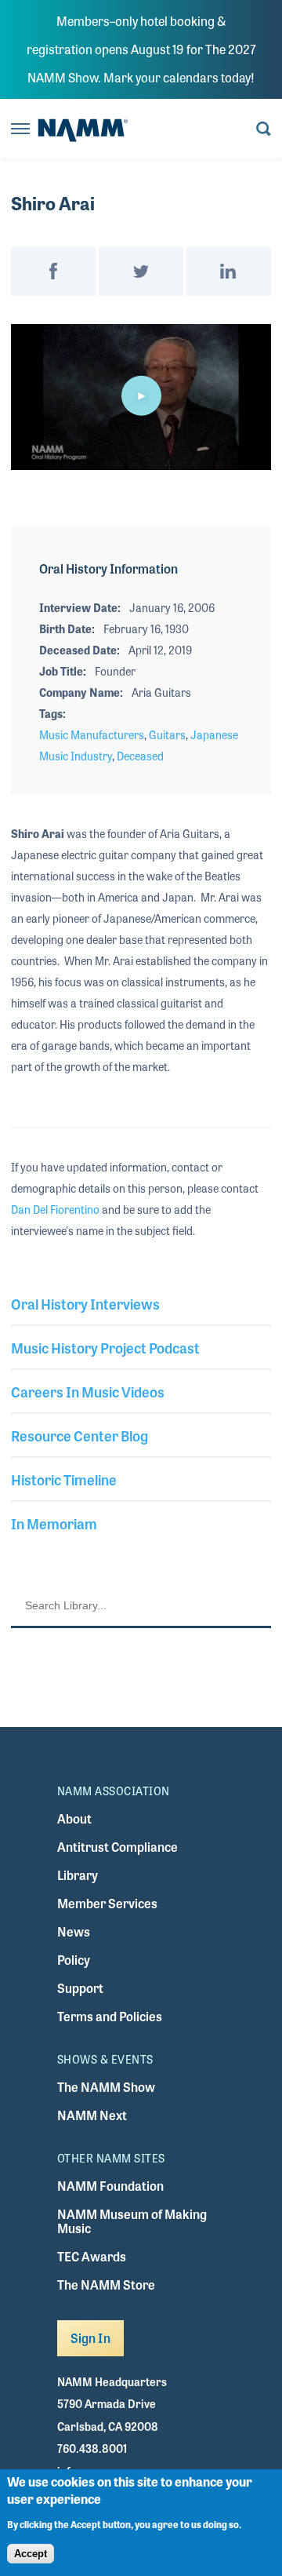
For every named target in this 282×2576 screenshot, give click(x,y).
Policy (74, 1960)
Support (80, 1988)
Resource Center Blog (80, 1435)
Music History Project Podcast (105, 1347)
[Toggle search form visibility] (264, 130)
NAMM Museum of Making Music (132, 2221)
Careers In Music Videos (88, 1391)
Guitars (167, 734)
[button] (141, 395)
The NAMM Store (106, 2285)
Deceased (140, 756)
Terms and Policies (110, 2016)
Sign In (90, 2338)
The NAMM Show (106, 2087)
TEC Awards (92, 2256)
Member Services (107, 1903)
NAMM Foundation (110, 2186)
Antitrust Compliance (117, 1847)
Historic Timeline (64, 1479)
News (74, 1931)
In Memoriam (54, 1523)
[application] (141, 397)
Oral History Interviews (85, 1303)
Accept (31, 2554)
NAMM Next (92, 2115)
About (74, 1818)
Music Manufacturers (92, 734)
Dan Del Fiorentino (55, 1209)
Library (78, 1875)
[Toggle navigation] (20, 130)
